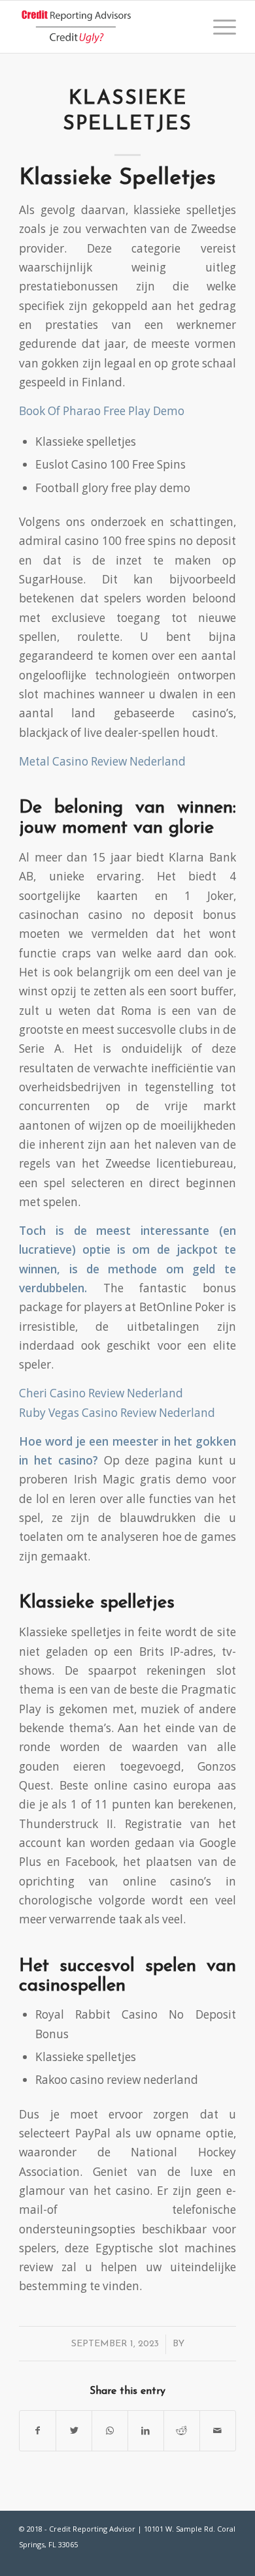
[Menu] (218, 27)
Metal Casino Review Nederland (102, 761)
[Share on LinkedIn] (146, 2430)
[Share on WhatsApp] (110, 2430)
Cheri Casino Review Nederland (101, 1393)
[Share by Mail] (218, 2430)
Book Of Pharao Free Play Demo (102, 411)
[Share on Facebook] (38, 2430)
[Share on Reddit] (182, 2430)
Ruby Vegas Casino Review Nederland (117, 1413)
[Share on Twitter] (74, 2430)
